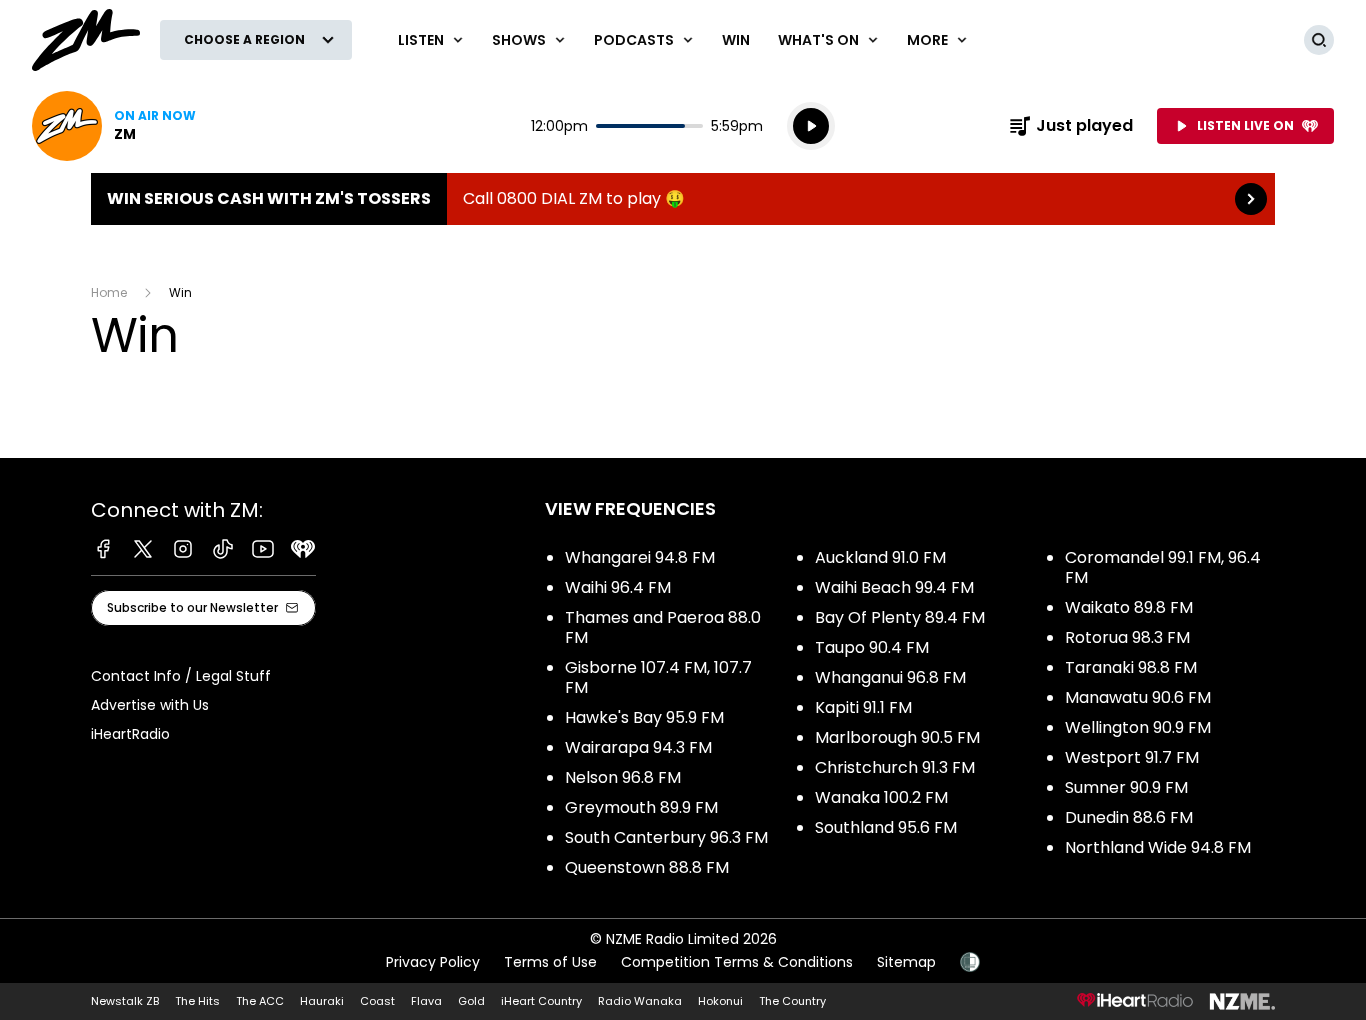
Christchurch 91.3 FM (895, 767)
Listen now (114, 126)
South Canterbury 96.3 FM (666, 837)
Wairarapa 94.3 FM (638, 747)
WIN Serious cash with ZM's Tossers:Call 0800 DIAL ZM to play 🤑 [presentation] (683, 199)
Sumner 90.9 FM (1126, 787)
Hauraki (322, 1001)
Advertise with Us (150, 705)
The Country (792, 1001)
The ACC (260, 1001)
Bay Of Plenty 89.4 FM (900, 617)
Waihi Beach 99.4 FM (894, 587)
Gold (471, 1001)
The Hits (197, 1001)
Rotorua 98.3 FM (1127, 637)
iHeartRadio (130, 734)
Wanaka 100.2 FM (881, 797)
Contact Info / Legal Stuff (181, 676)
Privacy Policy (433, 962)
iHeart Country (541, 1001)
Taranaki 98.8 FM (1131, 667)
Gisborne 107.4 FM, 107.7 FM (658, 677)
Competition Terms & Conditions (737, 962)
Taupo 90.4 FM (872, 647)
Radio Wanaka (640, 1001)
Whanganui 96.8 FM (890, 677)
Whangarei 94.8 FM (640, 557)
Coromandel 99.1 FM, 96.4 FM (1163, 567)
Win (736, 40)
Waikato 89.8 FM (1129, 607)
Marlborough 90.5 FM (897, 737)
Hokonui (720, 1001)
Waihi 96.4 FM (618, 587)
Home (109, 292)
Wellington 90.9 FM (1138, 727)
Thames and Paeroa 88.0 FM (663, 627)
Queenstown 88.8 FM (647, 867)
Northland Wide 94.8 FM (1158, 847)
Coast (377, 1001)
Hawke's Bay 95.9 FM (644, 717)
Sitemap (906, 962)
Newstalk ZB (125, 1001)
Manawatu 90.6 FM (1138, 697)
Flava (426, 1001)
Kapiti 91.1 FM (863, 707)
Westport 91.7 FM (1132, 757)
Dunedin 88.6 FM (1129, 817)
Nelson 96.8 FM (623, 777)
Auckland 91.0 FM (880, 557)
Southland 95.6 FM (886, 827)
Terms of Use (550, 962)
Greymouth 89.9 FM (641, 807)
